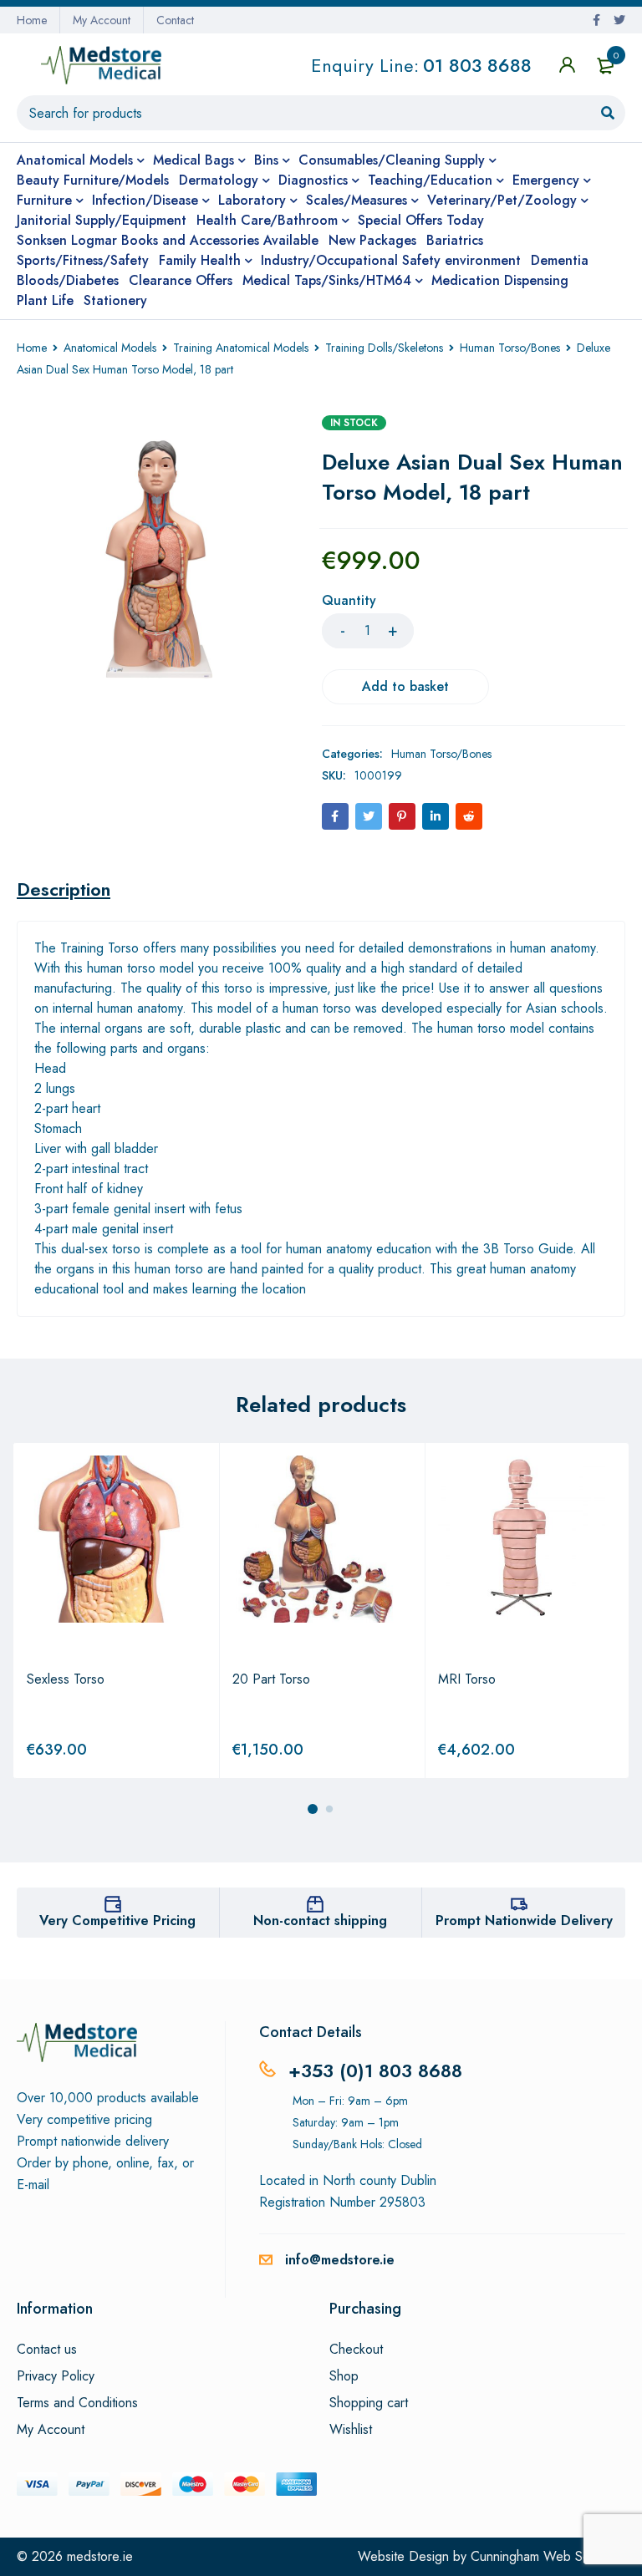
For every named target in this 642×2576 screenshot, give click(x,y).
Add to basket (405, 686)
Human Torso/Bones (510, 348)
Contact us (47, 2350)
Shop (344, 2376)
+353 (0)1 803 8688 (375, 2070)
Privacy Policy (56, 2376)
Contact (175, 20)
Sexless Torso (66, 1679)
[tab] (64, 889)
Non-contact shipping (320, 1921)
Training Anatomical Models (241, 348)
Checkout (356, 2350)
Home (32, 20)
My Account (102, 20)
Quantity (349, 601)
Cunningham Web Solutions (548, 2556)
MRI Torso (467, 1679)
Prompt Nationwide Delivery (524, 1921)
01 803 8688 (477, 65)
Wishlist (351, 2430)
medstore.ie (100, 2556)
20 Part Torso (271, 1679)
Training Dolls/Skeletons (384, 348)
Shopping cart (369, 2403)
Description (64, 889)
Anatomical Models (110, 348)
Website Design (403, 2556)
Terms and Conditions (77, 2403)
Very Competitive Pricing (117, 1921)
